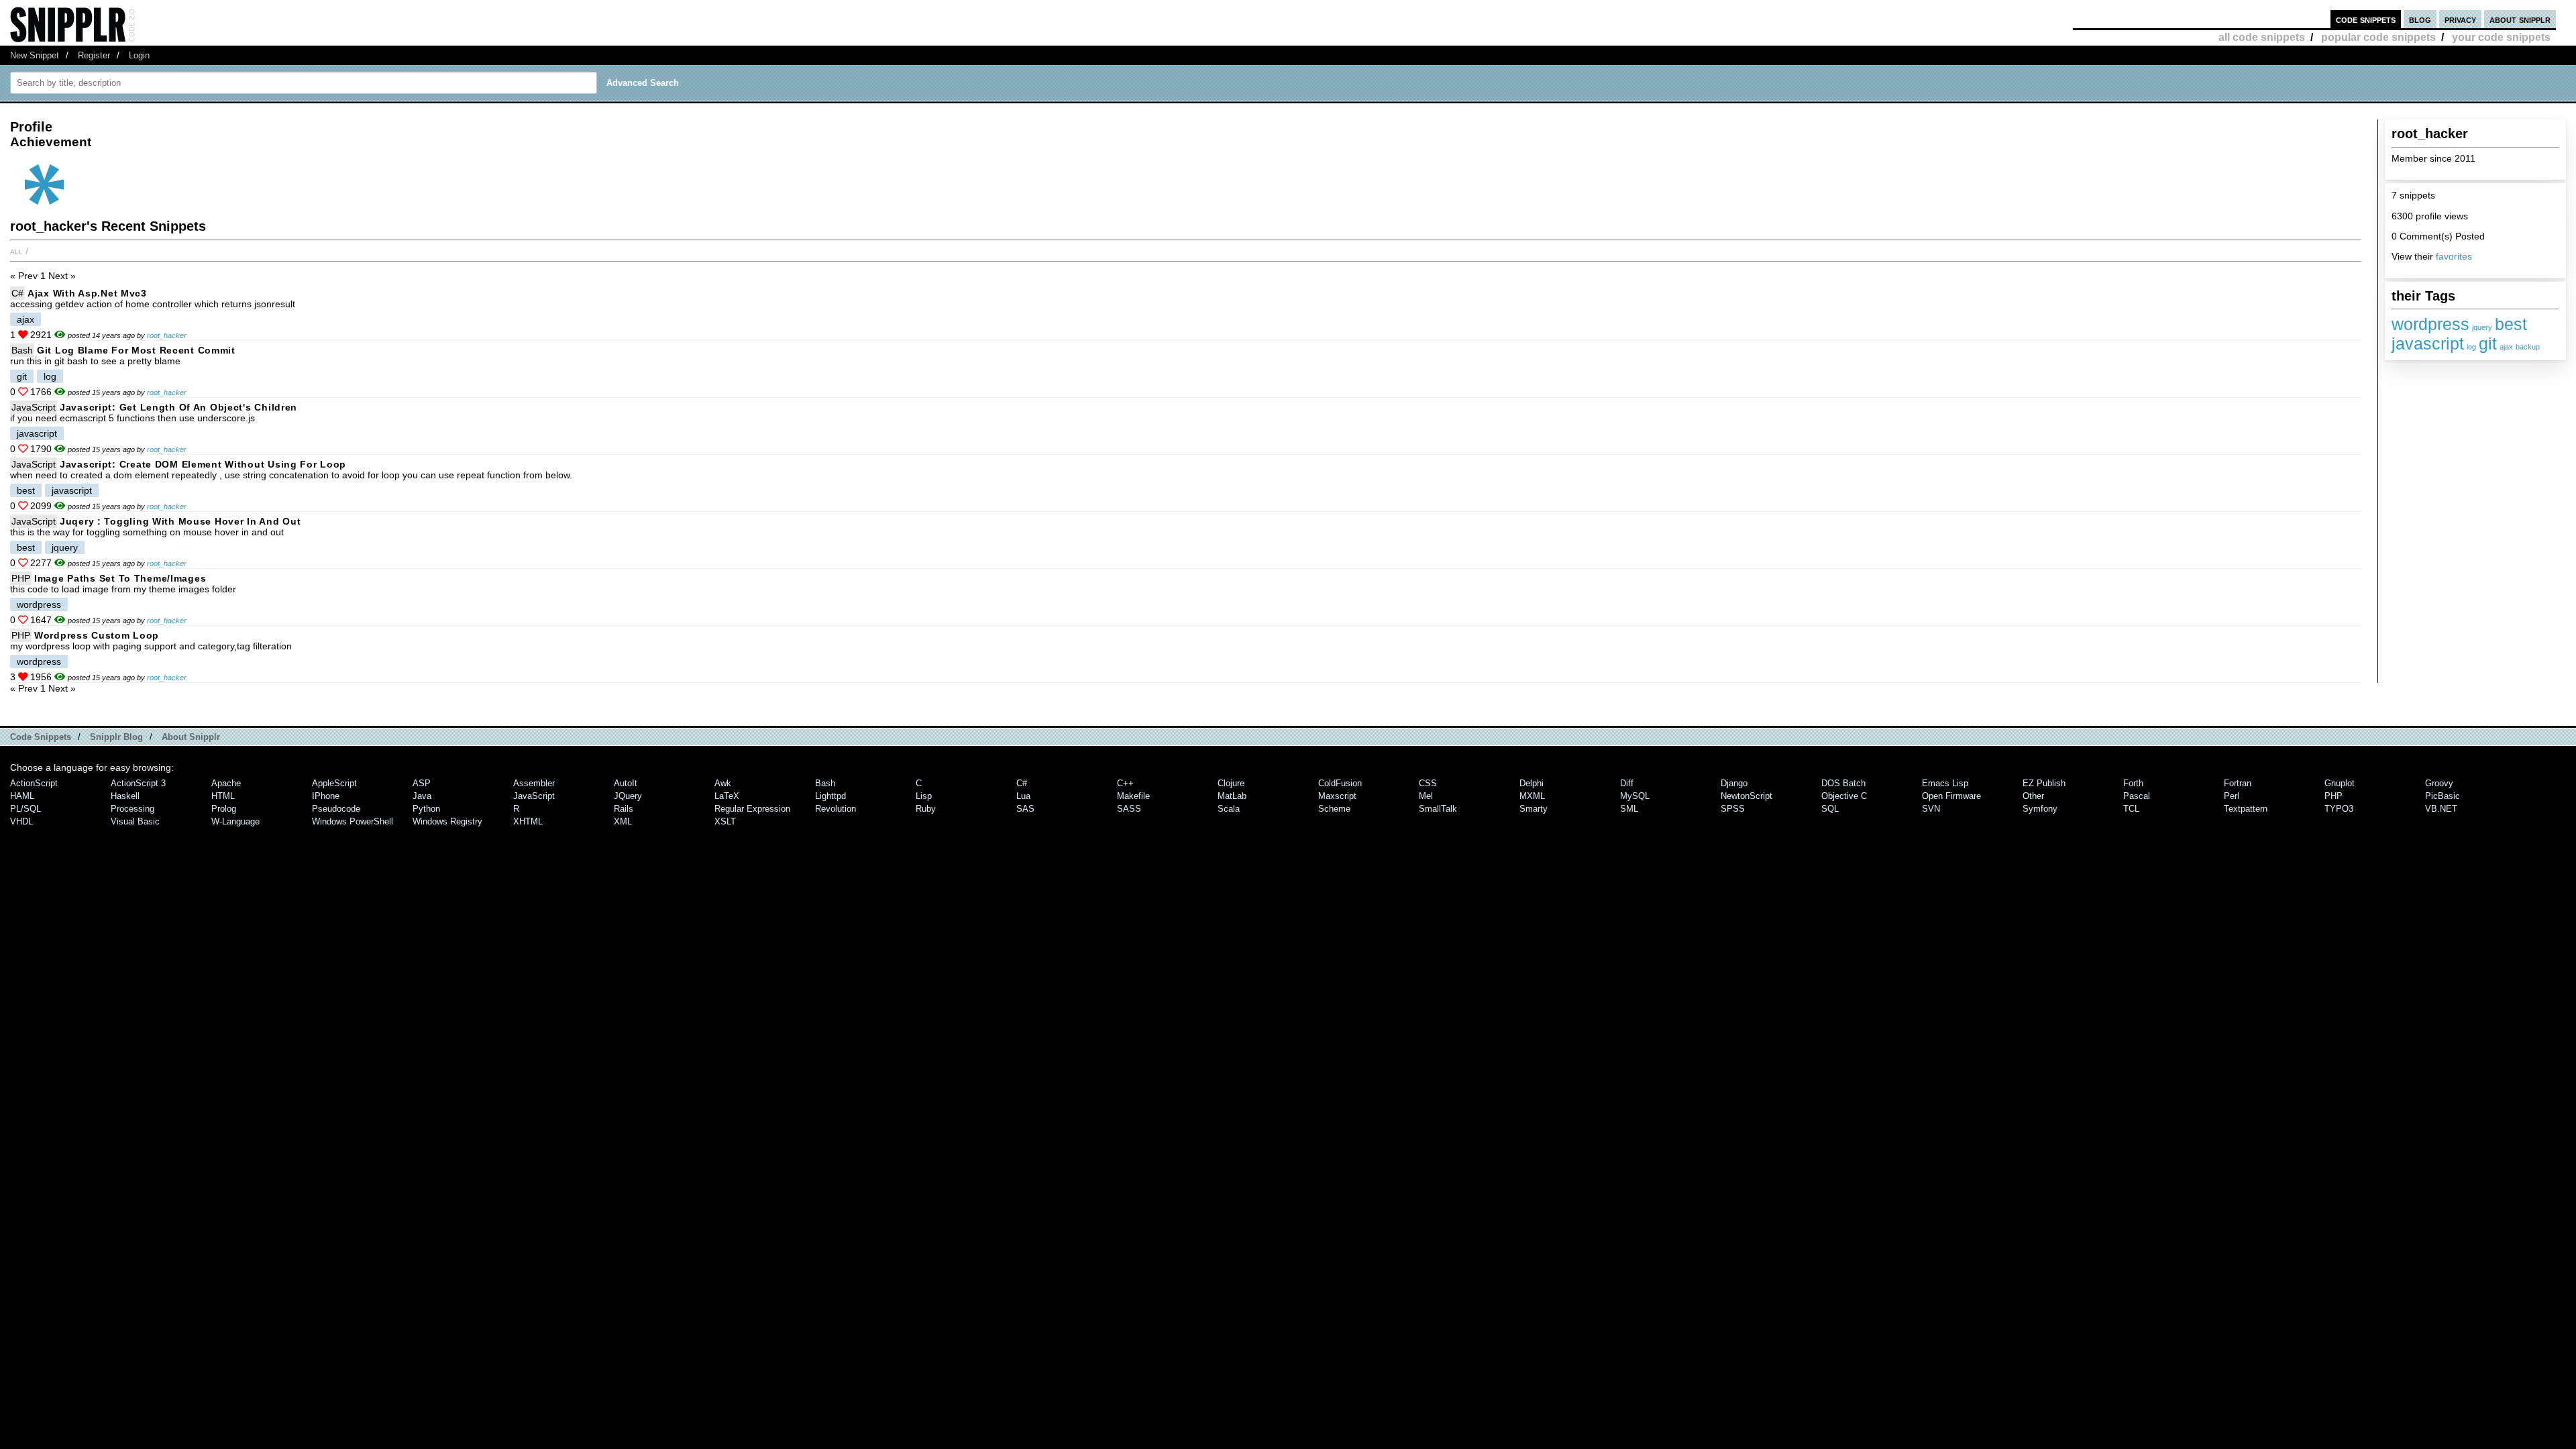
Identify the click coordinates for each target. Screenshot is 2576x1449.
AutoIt (626, 783)
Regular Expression (752, 809)
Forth (2133, 783)
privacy (2460, 19)
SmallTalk (1438, 809)
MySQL (1635, 796)
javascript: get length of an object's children (178, 407)
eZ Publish (2044, 783)
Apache (226, 783)
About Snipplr (191, 737)
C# (17, 293)
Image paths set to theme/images (120, 578)
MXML (1532, 796)
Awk (723, 783)
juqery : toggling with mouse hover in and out (180, 521)
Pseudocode (336, 809)
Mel (1426, 796)
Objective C (1844, 796)
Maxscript (1337, 796)
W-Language (235, 821)
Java (422, 796)
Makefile (1133, 796)
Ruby (926, 809)
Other (2033, 796)
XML (623, 821)
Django (1734, 783)
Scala (1229, 809)
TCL (2131, 809)
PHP (21, 578)
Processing (132, 809)
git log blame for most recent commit (136, 350)
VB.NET (2441, 809)
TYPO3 (2339, 809)
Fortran (2238, 783)
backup (2528, 347)
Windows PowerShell (353, 821)
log (2471, 347)
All (16, 251)
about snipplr (2520, 19)
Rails (624, 809)
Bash (22, 350)
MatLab (1232, 796)
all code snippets (2262, 37)
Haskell (125, 796)
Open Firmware (1951, 796)
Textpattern (2246, 809)
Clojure (1231, 783)
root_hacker (167, 335)
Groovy (2439, 783)
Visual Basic (135, 821)
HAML (22, 796)
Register (94, 55)
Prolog (224, 809)
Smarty (1534, 809)
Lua (1023, 796)
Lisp (924, 796)
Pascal (2137, 796)
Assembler (534, 783)
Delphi (1532, 783)
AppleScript (334, 783)
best (2511, 324)
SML (1629, 809)
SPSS (1733, 809)
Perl (2232, 796)
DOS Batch (1843, 783)
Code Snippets (41, 737)
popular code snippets (2378, 37)
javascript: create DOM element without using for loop (203, 464)
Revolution (836, 809)
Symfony (2040, 809)
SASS (1129, 809)
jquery (2482, 327)
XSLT (725, 821)
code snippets (2366, 19)
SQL (1830, 809)
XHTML (528, 821)
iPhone (326, 796)
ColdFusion (1340, 783)
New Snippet (35, 55)
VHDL (21, 821)
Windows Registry (447, 821)
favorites (2454, 256)
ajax (2506, 347)
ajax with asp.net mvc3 (87, 293)
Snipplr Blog (116, 737)
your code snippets (2501, 37)
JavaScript (34, 407)
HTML (223, 796)
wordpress (2430, 324)
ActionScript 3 (138, 783)
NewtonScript (1747, 796)
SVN (1931, 809)
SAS (1025, 809)
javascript (2428, 343)
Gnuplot (2340, 783)
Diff (1627, 783)
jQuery (628, 796)
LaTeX (727, 796)
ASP (422, 783)
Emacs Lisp (1945, 783)
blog (2420, 19)
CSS (1428, 783)
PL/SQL (25, 809)
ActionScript (34, 783)
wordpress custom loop (97, 635)
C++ (1125, 783)
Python (426, 809)
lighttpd (830, 796)
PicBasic (2443, 796)
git (2488, 343)
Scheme (1334, 809)
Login (139, 55)
